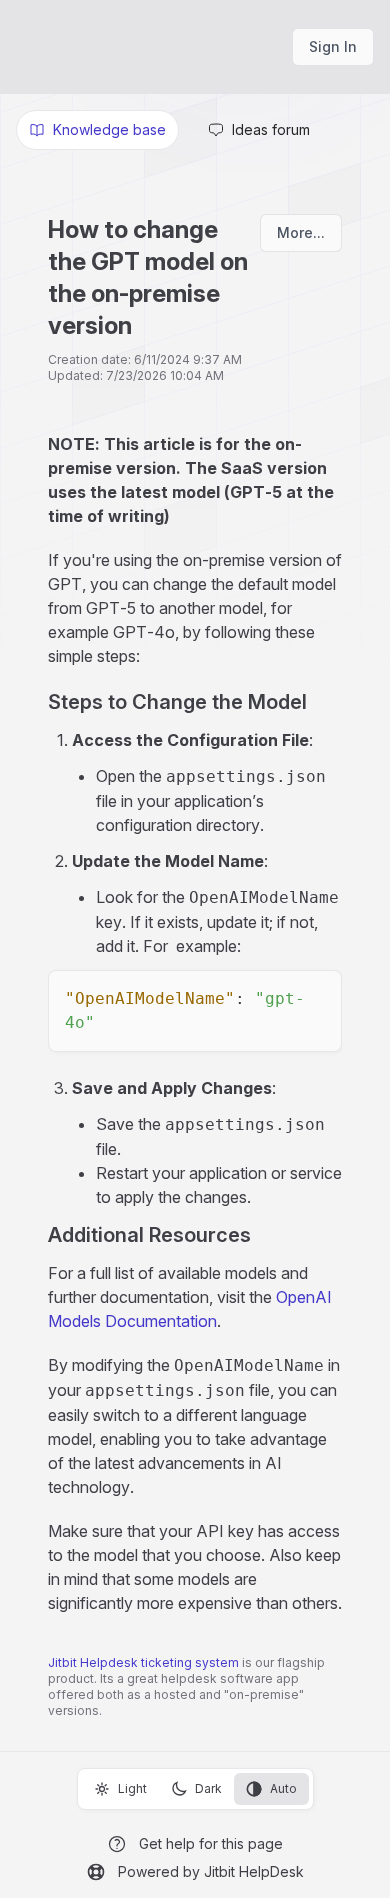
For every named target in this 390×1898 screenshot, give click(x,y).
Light (132, 1788)
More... (301, 232)
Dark (208, 1788)
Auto (283, 1788)
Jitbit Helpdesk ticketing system (143, 1662)
